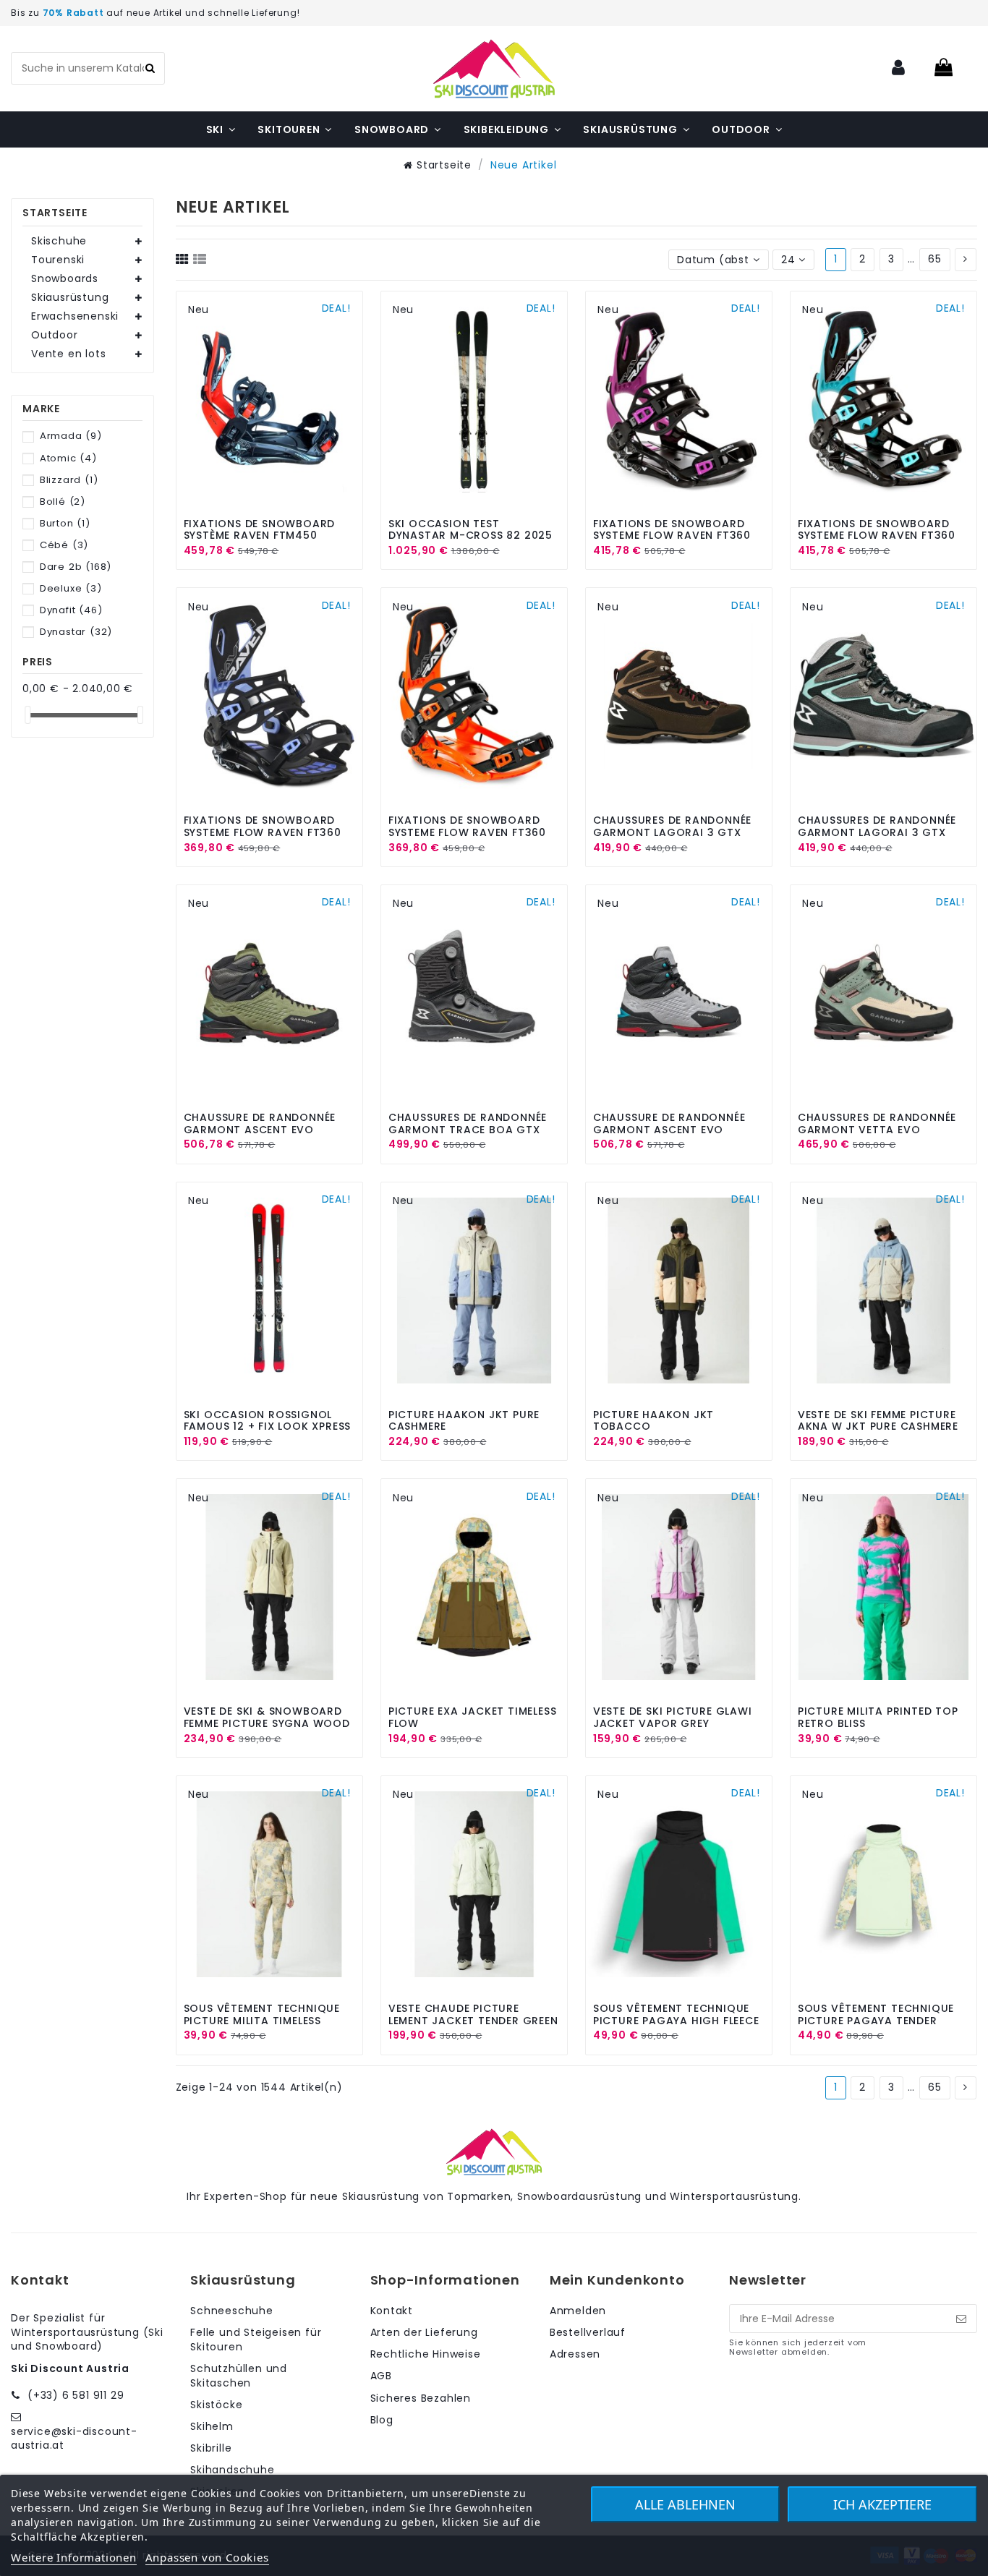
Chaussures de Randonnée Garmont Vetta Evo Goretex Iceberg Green (877, 1130)
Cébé (64, 545)
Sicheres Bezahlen (421, 2398)
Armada (71, 436)
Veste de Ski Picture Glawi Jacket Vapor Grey (673, 1717)
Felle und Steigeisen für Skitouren (256, 2340)
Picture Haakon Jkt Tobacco (653, 1421)
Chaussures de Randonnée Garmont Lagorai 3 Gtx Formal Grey (877, 832)
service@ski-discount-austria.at (74, 2439)
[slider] (27, 715)
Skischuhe (59, 241)
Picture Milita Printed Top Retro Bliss (878, 1717)
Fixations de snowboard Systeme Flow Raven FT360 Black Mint (877, 536)
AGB (381, 2376)
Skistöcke (216, 2405)
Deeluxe (71, 588)
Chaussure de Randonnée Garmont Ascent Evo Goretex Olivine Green (260, 1130)
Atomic (68, 458)
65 (935, 259)
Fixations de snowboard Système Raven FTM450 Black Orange (260, 536)
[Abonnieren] (961, 2319)
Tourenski (58, 260)
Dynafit (71, 610)
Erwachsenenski (75, 316)
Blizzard (69, 480)
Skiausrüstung (70, 298)
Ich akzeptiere (882, 2504)
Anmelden (578, 2311)
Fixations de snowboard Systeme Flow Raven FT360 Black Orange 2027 (467, 832)
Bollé (63, 502)
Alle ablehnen (685, 2504)
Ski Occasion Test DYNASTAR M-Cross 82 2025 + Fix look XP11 (470, 536)
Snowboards (65, 279)
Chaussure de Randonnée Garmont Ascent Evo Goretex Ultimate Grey (669, 1130)
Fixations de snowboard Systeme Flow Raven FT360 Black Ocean (263, 832)
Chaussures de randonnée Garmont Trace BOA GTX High (468, 1130)
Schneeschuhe (232, 2311)
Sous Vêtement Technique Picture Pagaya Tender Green (876, 2021)
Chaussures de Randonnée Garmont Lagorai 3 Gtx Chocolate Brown (672, 832)
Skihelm (212, 2427)
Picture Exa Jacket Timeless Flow (473, 1717)
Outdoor (55, 335)
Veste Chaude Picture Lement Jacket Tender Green (473, 2014)
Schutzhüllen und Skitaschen (239, 2376)
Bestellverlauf (588, 2333)
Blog (382, 2420)
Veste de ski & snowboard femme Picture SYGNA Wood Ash (267, 1723)
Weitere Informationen (74, 2557)
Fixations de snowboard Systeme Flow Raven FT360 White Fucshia (672, 536)
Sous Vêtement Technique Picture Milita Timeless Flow (262, 2021)
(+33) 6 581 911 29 (76, 2395)
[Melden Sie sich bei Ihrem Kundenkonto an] (899, 68)
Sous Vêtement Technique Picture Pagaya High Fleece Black (676, 2021)
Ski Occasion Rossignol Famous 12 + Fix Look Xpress (268, 1421)
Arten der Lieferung (424, 2333)
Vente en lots (68, 354)
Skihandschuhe (232, 2470)
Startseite (55, 213)
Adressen (575, 2354)
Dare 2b (76, 567)
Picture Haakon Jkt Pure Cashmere (464, 1421)
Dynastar (76, 632)
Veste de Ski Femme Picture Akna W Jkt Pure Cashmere (878, 1421)
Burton (65, 523)
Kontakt (392, 2311)
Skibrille (211, 2448)
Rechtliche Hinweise (426, 2354)
